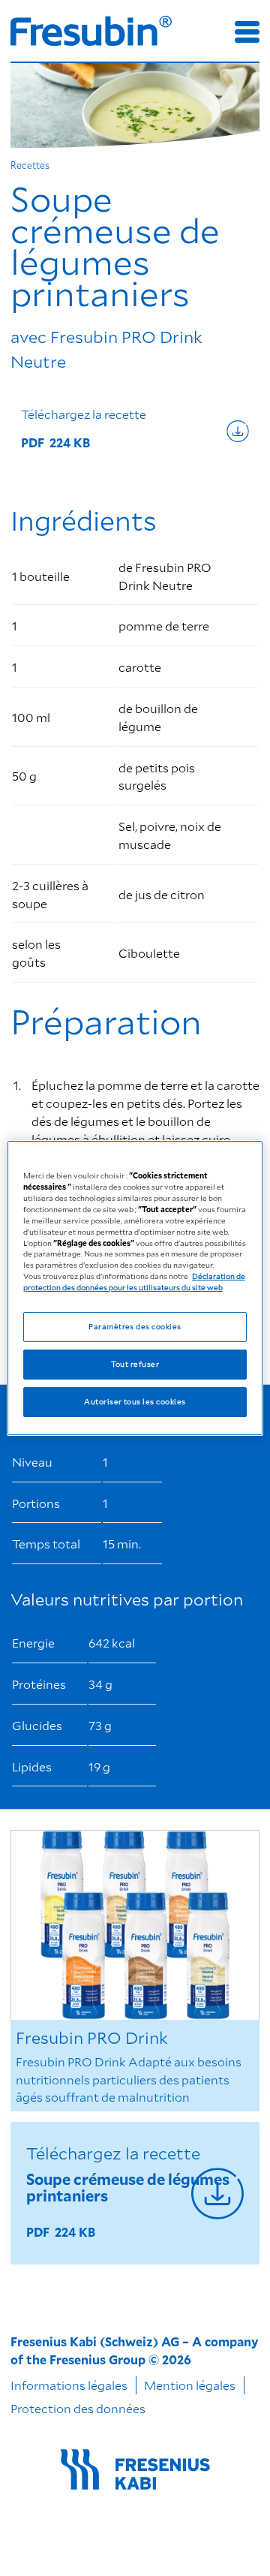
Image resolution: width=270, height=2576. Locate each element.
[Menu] (247, 32)
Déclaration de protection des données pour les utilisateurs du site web (134, 1282)
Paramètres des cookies (135, 1326)
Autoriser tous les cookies (135, 1401)
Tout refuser (135, 1364)
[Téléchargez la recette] (135, 431)
